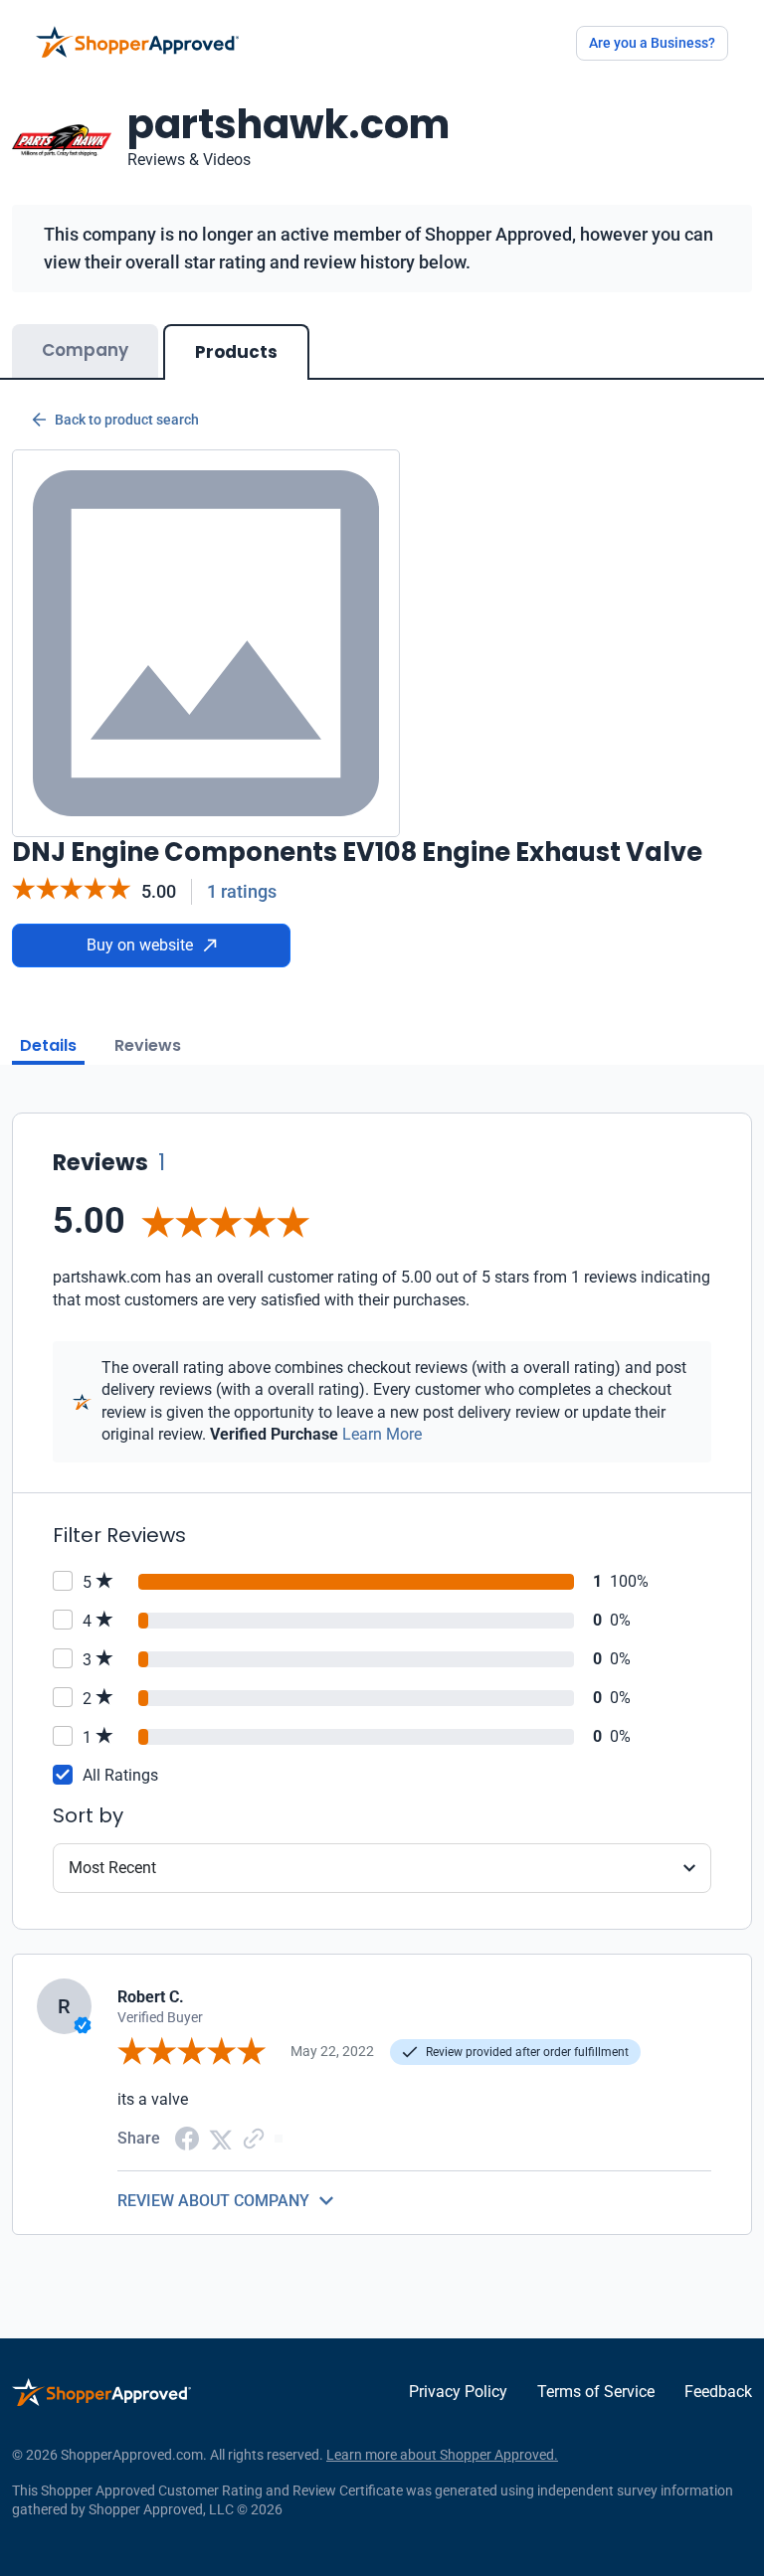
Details (48, 1045)
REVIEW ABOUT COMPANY (213, 2201)
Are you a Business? (652, 43)
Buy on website (140, 945)
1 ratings (242, 891)
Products (236, 352)
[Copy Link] (254, 2138)
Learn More (382, 1434)
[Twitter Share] (221, 2138)
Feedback (718, 2392)
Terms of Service (596, 2392)
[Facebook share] (187, 2137)
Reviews (148, 1045)
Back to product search (127, 420)
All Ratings (120, 1775)
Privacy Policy (458, 2392)
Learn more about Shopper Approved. (442, 2455)
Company (85, 350)
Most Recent (112, 1868)
